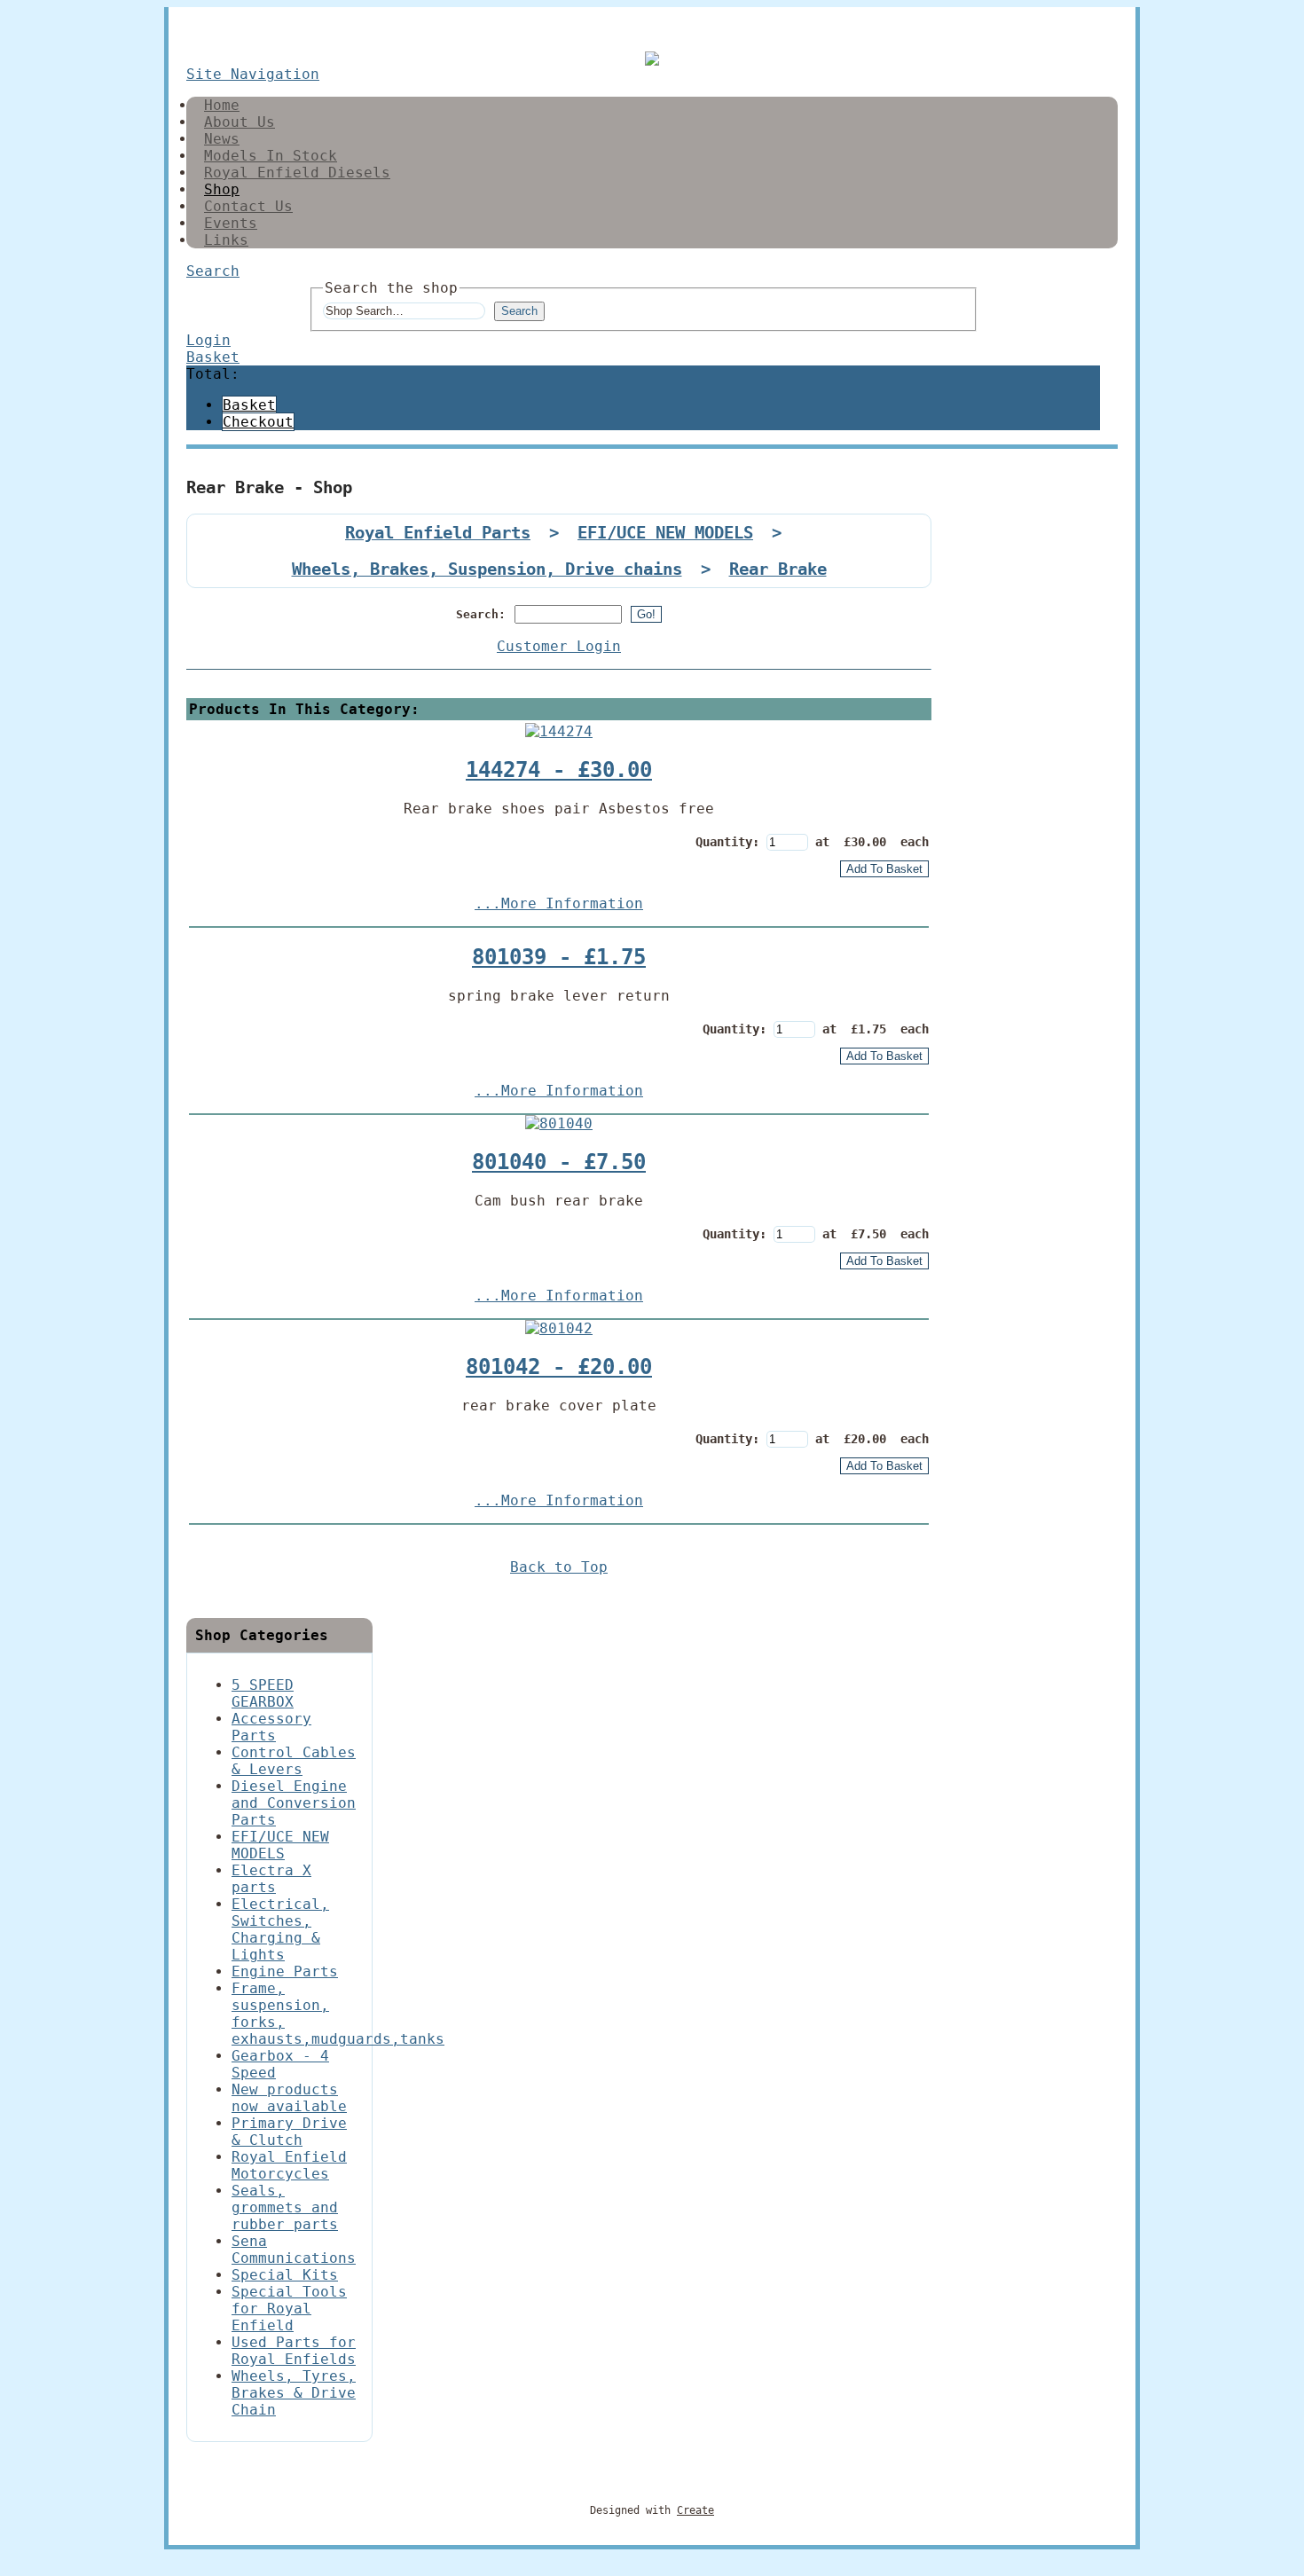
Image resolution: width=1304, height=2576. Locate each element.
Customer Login (559, 646)
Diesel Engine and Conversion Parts (294, 1803)
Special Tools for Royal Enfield (289, 2309)
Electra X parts (271, 1879)
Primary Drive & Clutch (289, 2132)
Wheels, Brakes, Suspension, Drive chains (487, 569)
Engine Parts (285, 1971)
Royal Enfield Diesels (297, 173)
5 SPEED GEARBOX (263, 1693)
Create (695, 2510)
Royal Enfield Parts (438, 533)
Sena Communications (294, 2250)
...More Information (559, 903)
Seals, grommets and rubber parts (285, 2207)
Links (226, 240)
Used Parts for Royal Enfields (294, 2351)
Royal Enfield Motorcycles (289, 2165)
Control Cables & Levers (294, 1761)
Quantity (724, 842)
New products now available (289, 2098)
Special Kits (285, 2275)
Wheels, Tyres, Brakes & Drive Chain (294, 2393)
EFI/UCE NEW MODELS (665, 533)
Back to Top (559, 1567)
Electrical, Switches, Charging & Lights (280, 1929)
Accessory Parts (271, 1727)
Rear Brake (778, 569)
